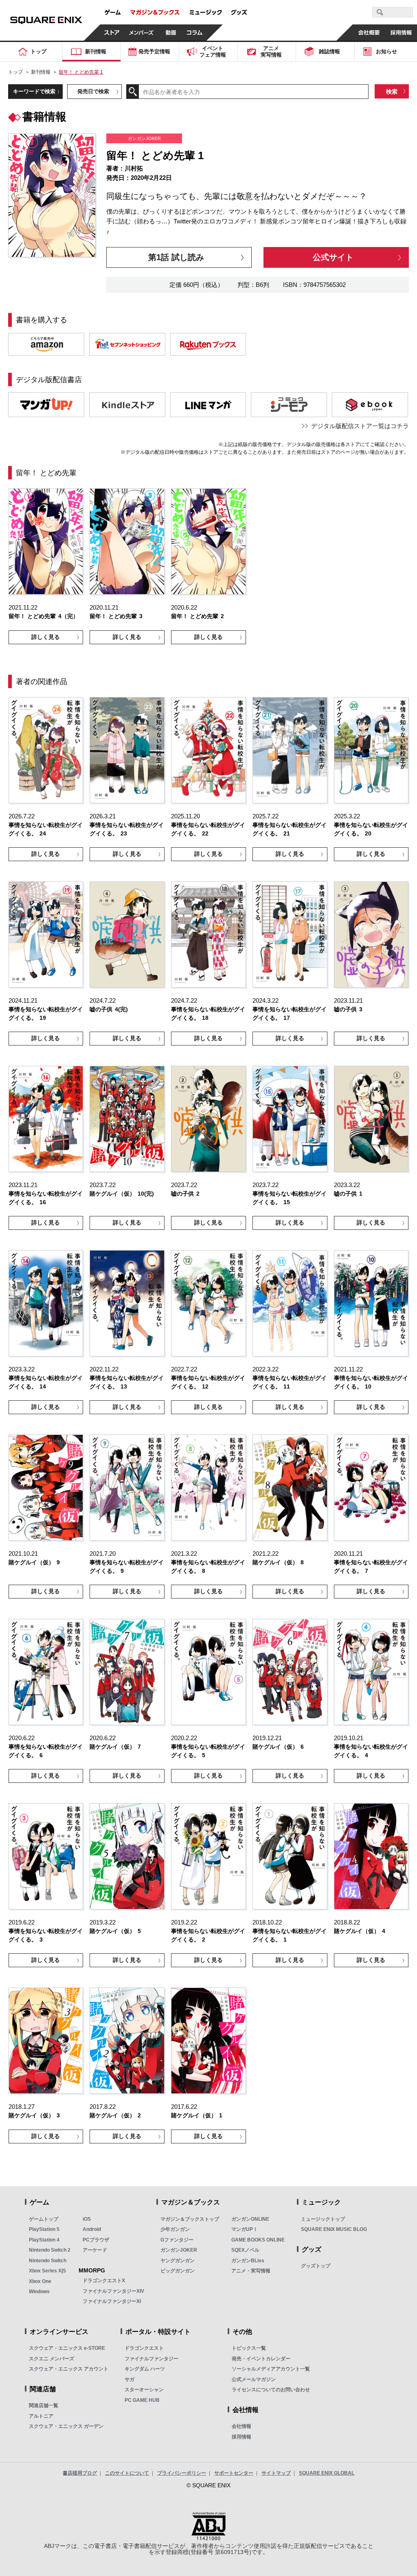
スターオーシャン (144, 2390)
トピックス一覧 (249, 2348)
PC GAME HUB (142, 2400)
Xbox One (40, 2281)
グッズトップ (316, 2266)
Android (92, 2229)
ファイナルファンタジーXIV (113, 2291)
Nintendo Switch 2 (50, 2250)
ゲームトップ (44, 2219)
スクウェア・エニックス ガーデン (66, 2426)
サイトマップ (276, 2473)
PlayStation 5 (44, 2229)
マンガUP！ (245, 2229)
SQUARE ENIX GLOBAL (327, 2473)
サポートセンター (234, 2473)
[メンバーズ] (142, 33)
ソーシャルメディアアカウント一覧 (271, 2369)
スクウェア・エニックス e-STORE (67, 2348)
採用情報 (241, 2437)
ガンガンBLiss (248, 2261)
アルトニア (41, 2416)
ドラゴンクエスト (144, 2348)
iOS (87, 2219)
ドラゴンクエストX (104, 2281)
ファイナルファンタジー (151, 2359)
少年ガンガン (175, 2229)
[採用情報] (401, 33)
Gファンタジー (177, 2240)
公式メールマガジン (254, 2379)
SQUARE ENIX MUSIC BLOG (334, 2229)
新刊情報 (41, 72)
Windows (39, 2292)
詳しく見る (46, 637)
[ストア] (112, 33)
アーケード (95, 2250)
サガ (129, 2379)
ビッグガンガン (178, 2271)
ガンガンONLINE (250, 2219)
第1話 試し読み (176, 257)
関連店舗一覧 (44, 2405)
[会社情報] (369, 33)
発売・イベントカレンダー (261, 2359)
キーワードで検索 (34, 91)
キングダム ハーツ (145, 2369)
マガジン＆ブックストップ (190, 2219)
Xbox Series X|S (47, 2271)
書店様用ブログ (80, 2473)
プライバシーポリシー (182, 2473)
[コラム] (195, 33)
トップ (15, 72)
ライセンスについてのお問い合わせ (271, 2390)
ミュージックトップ (323, 2219)
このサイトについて (127, 2473)
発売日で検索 (93, 91)
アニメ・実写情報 (251, 2271)
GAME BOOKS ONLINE (258, 2240)
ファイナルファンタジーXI (112, 2301)
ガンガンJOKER (179, 2250)
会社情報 (241, 2426)
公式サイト (333, 257)
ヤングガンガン (178, 2261)
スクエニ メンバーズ (52, 2359)
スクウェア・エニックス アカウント (69, 2369)
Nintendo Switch (48, 2261)
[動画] (171, 33)
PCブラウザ (96, 2240)
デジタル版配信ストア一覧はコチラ (360, 426)
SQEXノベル (245, 2250)
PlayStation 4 (44, 2240)
